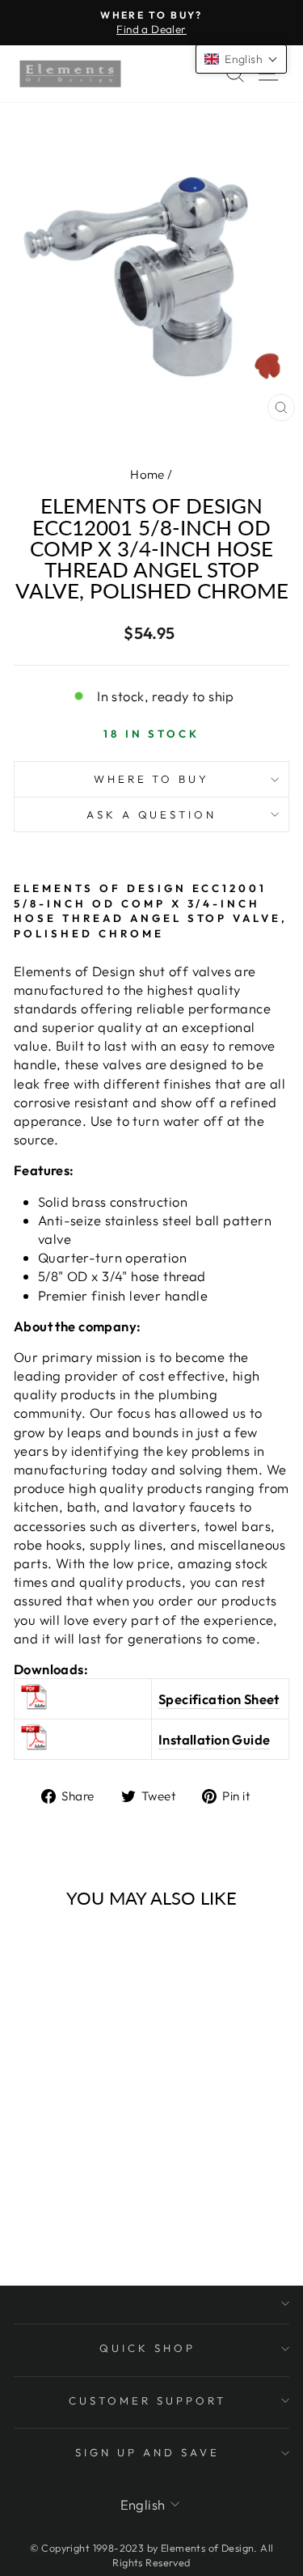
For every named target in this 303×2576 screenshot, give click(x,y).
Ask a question (152, 814)
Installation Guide (214, 1739)
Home (147, 474)
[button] (241, 59)
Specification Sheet (219, 1699)
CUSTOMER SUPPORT (147, 2400)
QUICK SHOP (147, 2348)
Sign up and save (147, 2452)
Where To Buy (152, 779)
